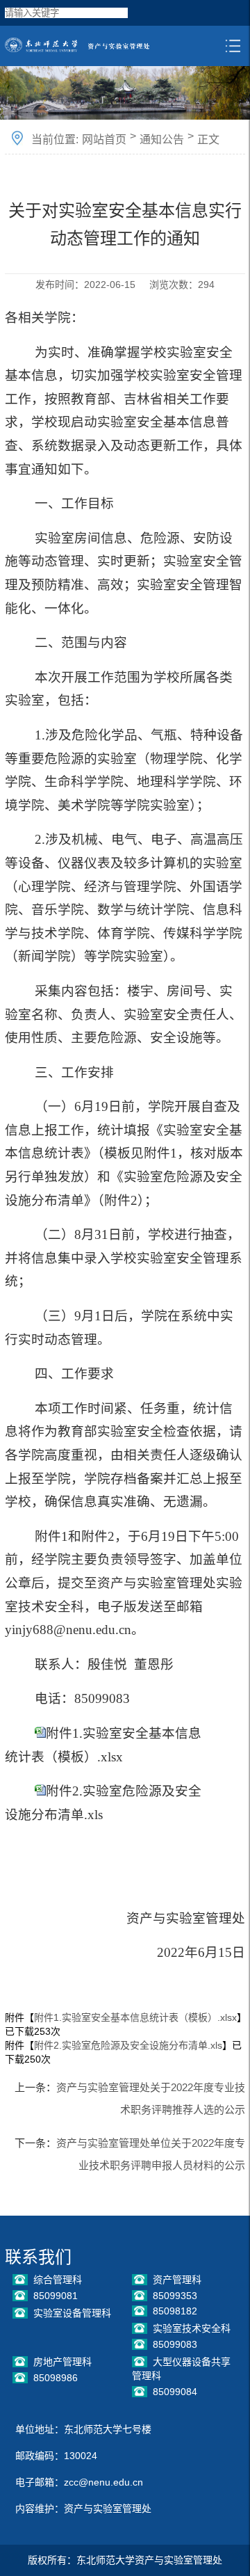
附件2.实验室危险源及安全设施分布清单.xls (128, 2045)
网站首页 (104, 139)
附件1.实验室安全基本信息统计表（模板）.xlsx (135, 2017)
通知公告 (162, 139)
